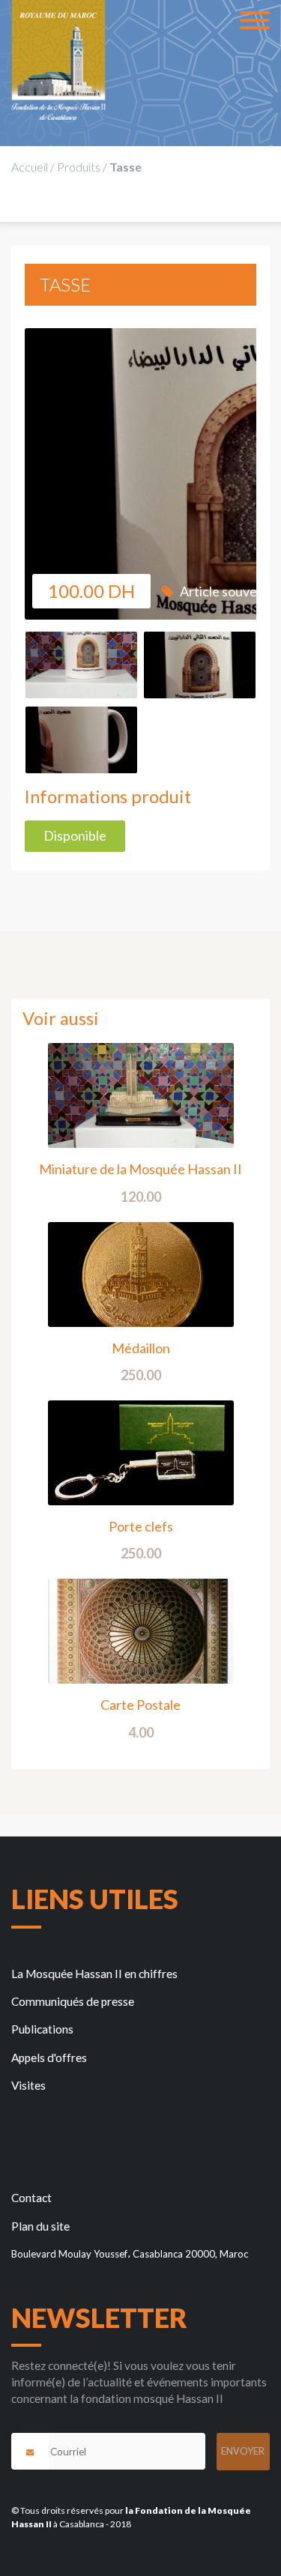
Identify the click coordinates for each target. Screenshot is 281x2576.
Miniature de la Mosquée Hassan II (140, 1169)
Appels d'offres (49, 2058)
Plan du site (40, 2226)
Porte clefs (141, 1526)
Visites (28, 2085)
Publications (42, 2029)
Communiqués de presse (73, 2001)
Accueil (30, 167)
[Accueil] (58, 60)
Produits (79, 167)
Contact (31, 2198)
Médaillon (141, 1348)
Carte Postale (140, 1705)
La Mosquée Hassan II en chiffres (94, 1974)
